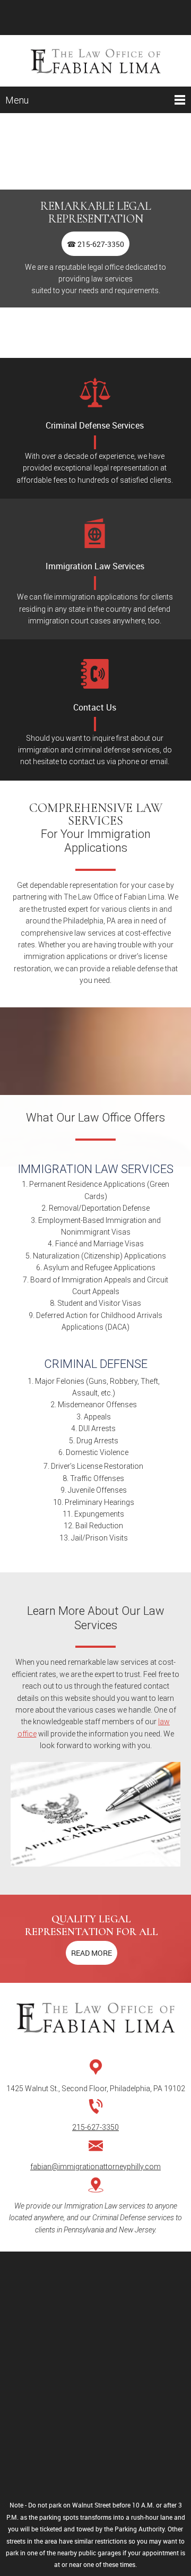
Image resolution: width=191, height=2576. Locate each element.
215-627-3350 (95, 2127)
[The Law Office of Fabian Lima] (95, 61)
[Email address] (95, 18)
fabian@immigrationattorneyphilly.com (95, 2167)
